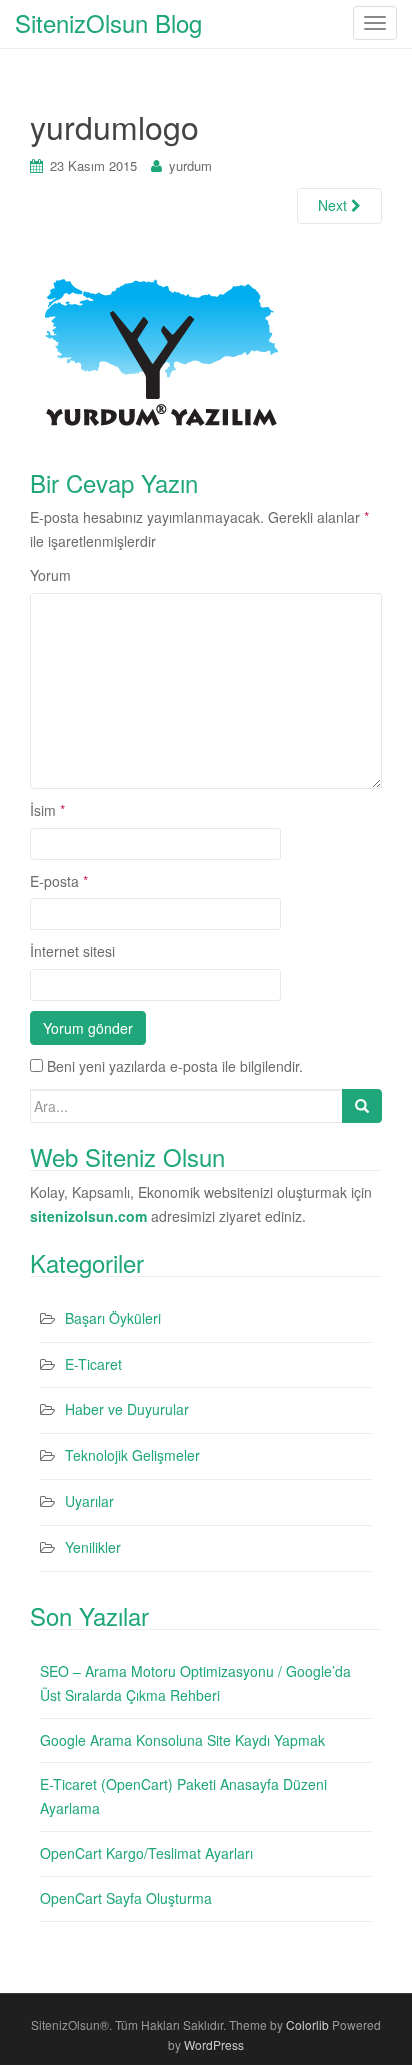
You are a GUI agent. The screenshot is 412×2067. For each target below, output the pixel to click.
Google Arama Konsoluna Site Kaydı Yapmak (182, 1740)
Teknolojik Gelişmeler (132, 1455)
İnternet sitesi (72, 951)
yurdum (190, 165)
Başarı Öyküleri (113, 1318)
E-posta (59, 881)
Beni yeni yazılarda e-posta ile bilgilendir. (175, 1066)
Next (334, 205)
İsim (47, 810)
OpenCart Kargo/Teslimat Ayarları (146, 1853)
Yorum (50, 575)
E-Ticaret (93, 1364)
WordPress (214, 2044)
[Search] (362, 1106)
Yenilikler (93, 1547)
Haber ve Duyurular (127, 1409)
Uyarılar (89, 1501)
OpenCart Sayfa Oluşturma (126, 1898)
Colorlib (307, 2024)
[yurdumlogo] (161, 349)
